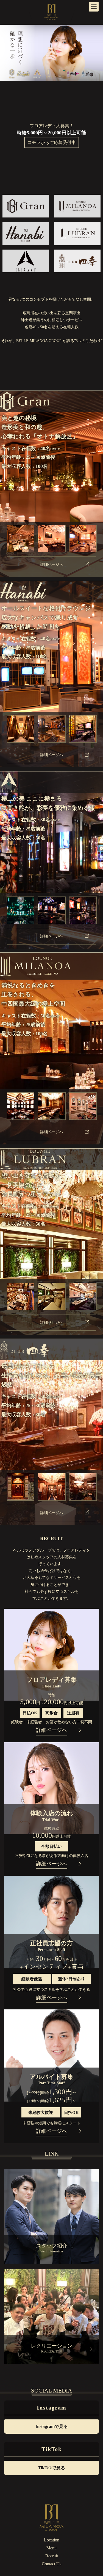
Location (52, 2540)
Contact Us (51, 2564)
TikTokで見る (51, 2468)
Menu (51, 2548)
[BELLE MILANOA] (52, 11)
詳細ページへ (52, 565)
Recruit (52, 2556)
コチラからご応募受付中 (52, 142)
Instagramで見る (52, 2426)
